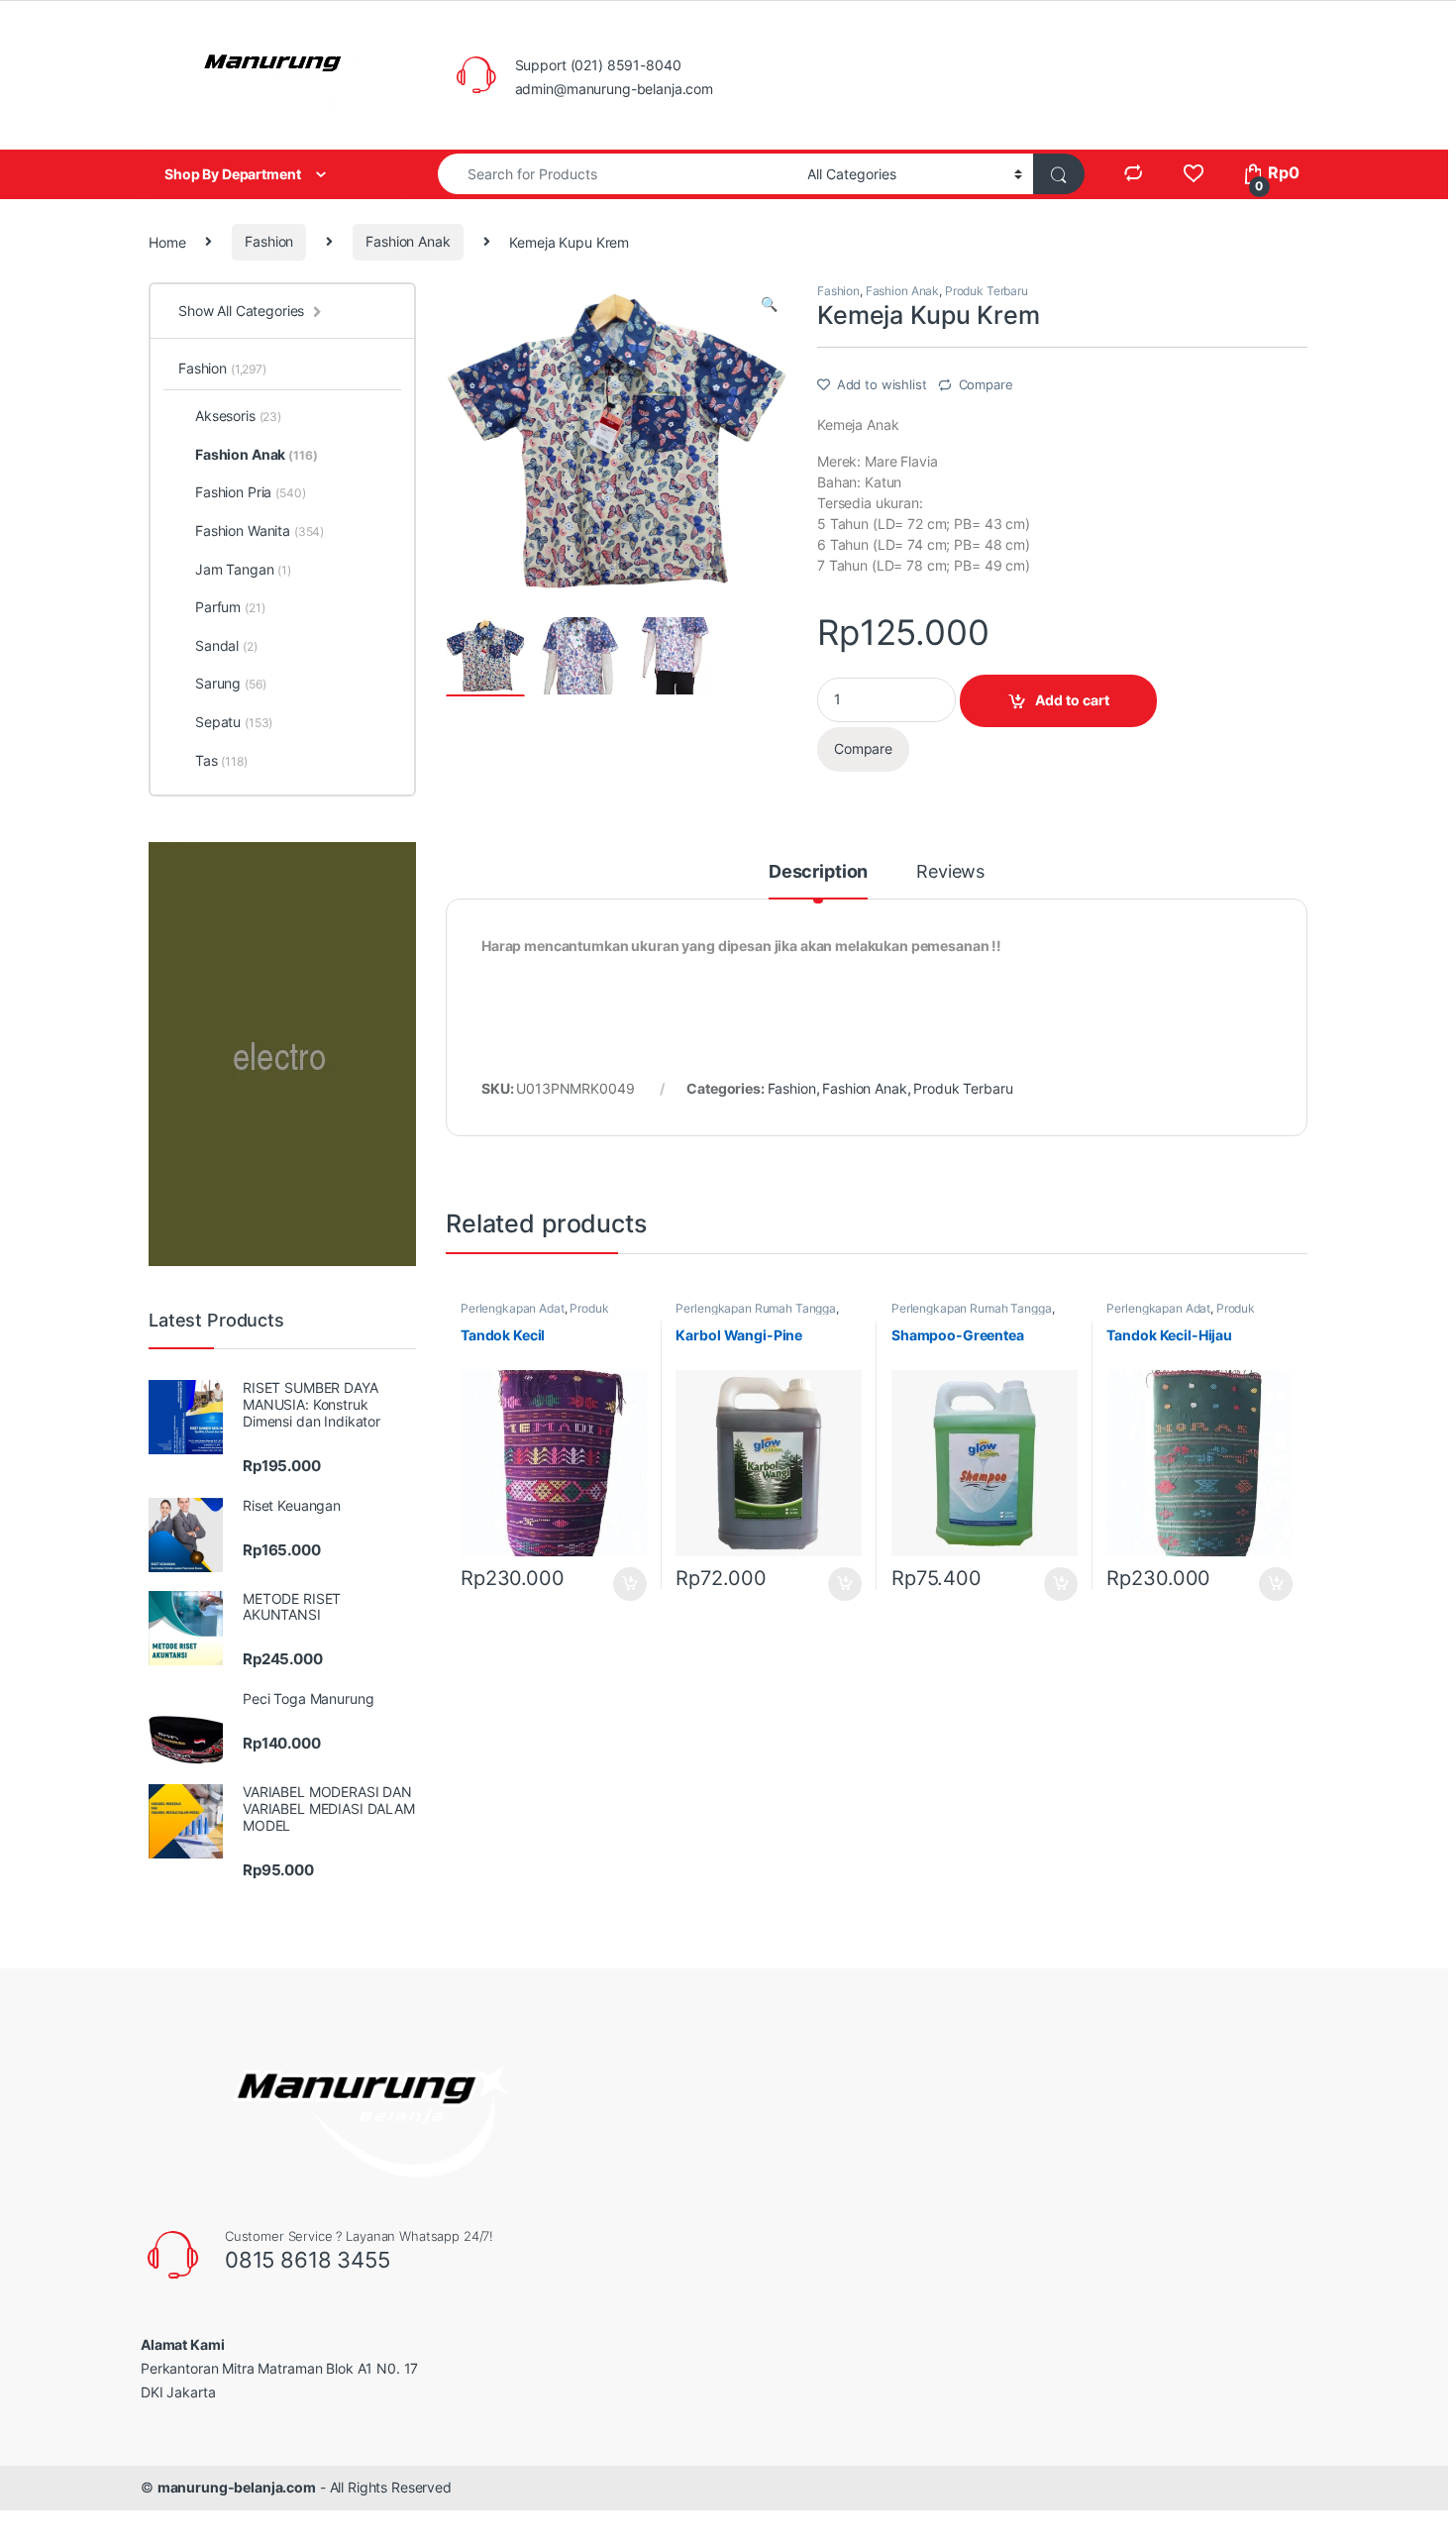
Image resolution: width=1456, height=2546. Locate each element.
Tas (221, 760)
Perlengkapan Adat (513, 1308)
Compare (986, 384)
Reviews (950, 872)
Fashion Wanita (260, 530)
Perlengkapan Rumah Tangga (756, 1308)
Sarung (230, 683)
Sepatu (234, 722)
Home (167, 241)
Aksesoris (238, 416)
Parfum (230, 607)
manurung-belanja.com (237, 2487)
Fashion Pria (250, 492)
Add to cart (1072, 700)
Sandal (226, 645)
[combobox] (617, 174)
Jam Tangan (243, 569)
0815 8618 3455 (308, 2260)
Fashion (269, 241)
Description (818, 872)
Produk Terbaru (987, 291)
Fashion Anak (408, 241)
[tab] (818, 881)
